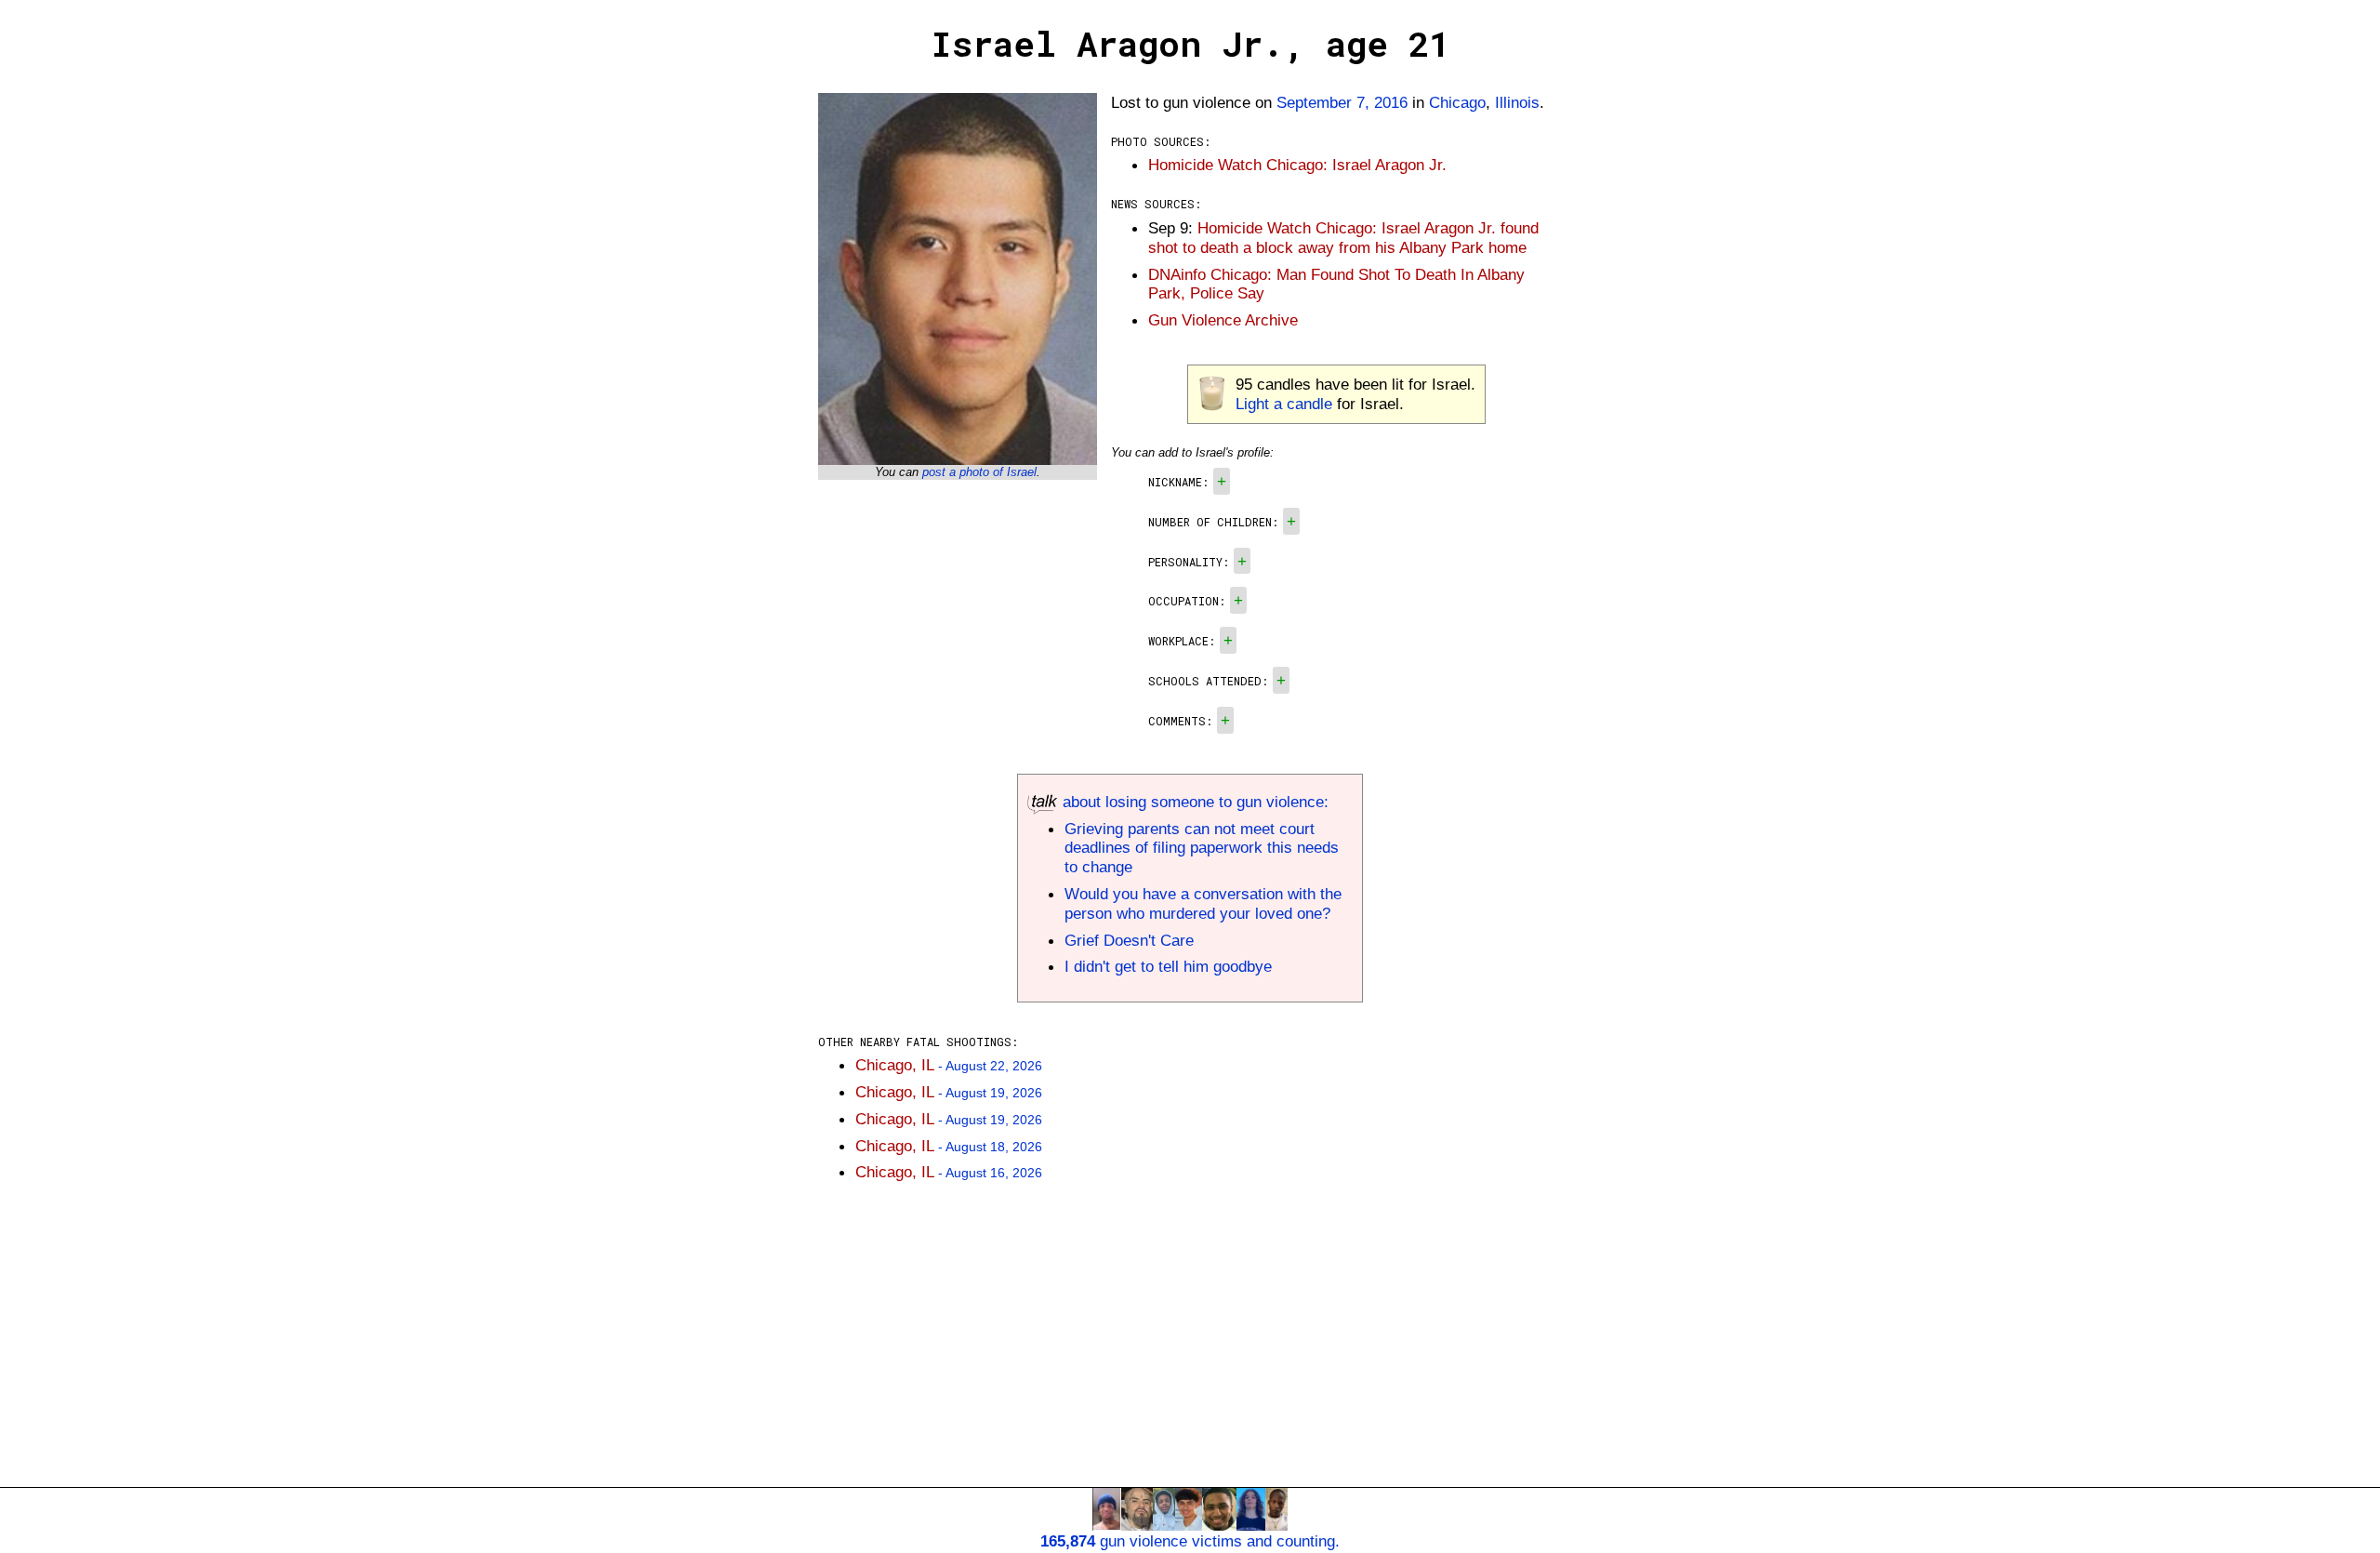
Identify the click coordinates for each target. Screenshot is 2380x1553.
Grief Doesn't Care (1129, 940)
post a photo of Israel (979, 472)
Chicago (1457, 102)
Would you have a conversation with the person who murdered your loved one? (1203, 903)
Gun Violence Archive (1223, 320)
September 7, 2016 (1342, 102)
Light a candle (1284, 404)
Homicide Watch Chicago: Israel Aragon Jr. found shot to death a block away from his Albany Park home (1343, 238)
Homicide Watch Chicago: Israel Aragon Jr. (1297, 165)
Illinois (1517, 102)
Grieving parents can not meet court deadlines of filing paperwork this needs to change (1202, 848)
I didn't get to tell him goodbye (1168, 966)
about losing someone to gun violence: (1193, 802)
